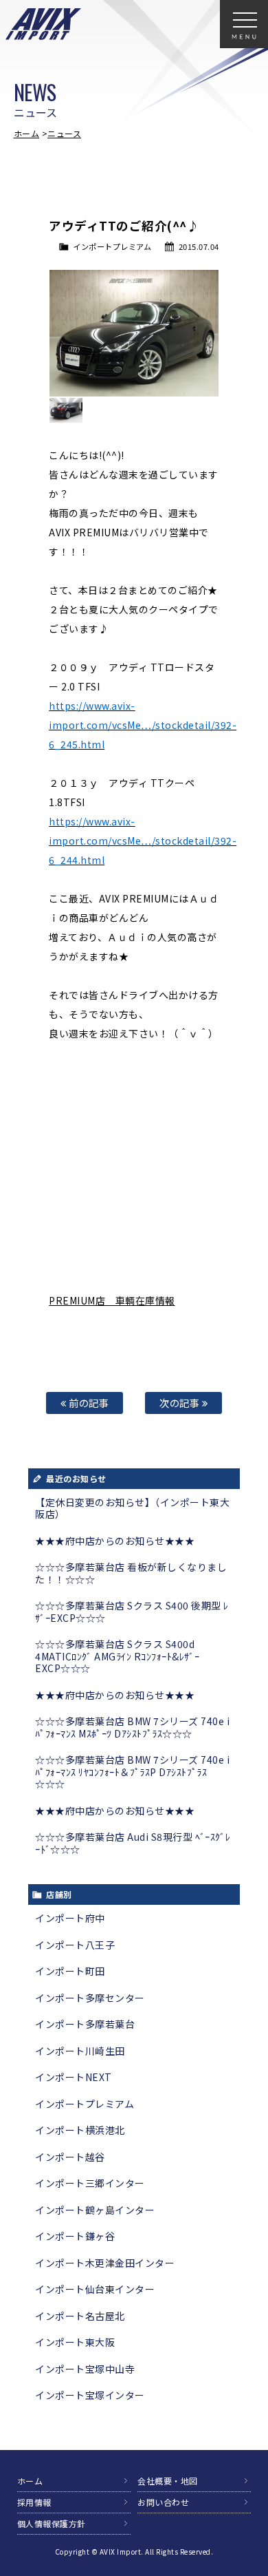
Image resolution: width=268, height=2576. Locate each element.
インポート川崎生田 (80, 2051)
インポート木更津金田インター (105, 2263)
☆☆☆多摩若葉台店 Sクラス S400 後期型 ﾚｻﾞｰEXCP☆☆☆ (132, 1612)
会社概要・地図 (168, 2481)
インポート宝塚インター (90, 2395)
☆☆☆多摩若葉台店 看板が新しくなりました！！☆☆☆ (131, 1573)
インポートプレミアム (112, 246)
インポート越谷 (70, 2157)
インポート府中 (70, 1918)
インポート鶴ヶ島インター (95, 2210)
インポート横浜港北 (80, 2130)
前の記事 (88, 1403)
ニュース (64, 133)
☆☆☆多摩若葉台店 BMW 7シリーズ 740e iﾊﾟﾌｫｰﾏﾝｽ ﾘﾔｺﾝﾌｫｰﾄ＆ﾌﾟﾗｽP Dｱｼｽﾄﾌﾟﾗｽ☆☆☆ (132, 1772)
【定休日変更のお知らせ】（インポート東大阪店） (132, 1508)
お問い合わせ (163, 2502)
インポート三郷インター (90, 2183)
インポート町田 (70, 1971)
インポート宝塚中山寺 (85, 2369)
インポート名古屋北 (80, 2316)
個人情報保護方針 (52, 2523)
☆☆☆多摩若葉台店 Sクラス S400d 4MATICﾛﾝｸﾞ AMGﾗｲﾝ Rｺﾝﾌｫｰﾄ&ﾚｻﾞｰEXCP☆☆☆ (117, 1656)
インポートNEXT (74, 2077)
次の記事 (181, 1403)
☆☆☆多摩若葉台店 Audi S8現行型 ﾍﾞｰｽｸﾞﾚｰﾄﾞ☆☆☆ (133, 1843)
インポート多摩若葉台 (85, 2024)
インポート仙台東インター (95, 2289)
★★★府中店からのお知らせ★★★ (115, 1541)
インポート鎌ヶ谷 (75, 2236)
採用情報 (34, 2502)
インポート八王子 (75, 1945)
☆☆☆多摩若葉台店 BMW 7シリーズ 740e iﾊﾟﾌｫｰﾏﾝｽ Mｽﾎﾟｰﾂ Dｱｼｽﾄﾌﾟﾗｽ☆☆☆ (132, 1727)
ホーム (27, 133)
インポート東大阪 (75, 2342)
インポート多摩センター (90, 1998)
